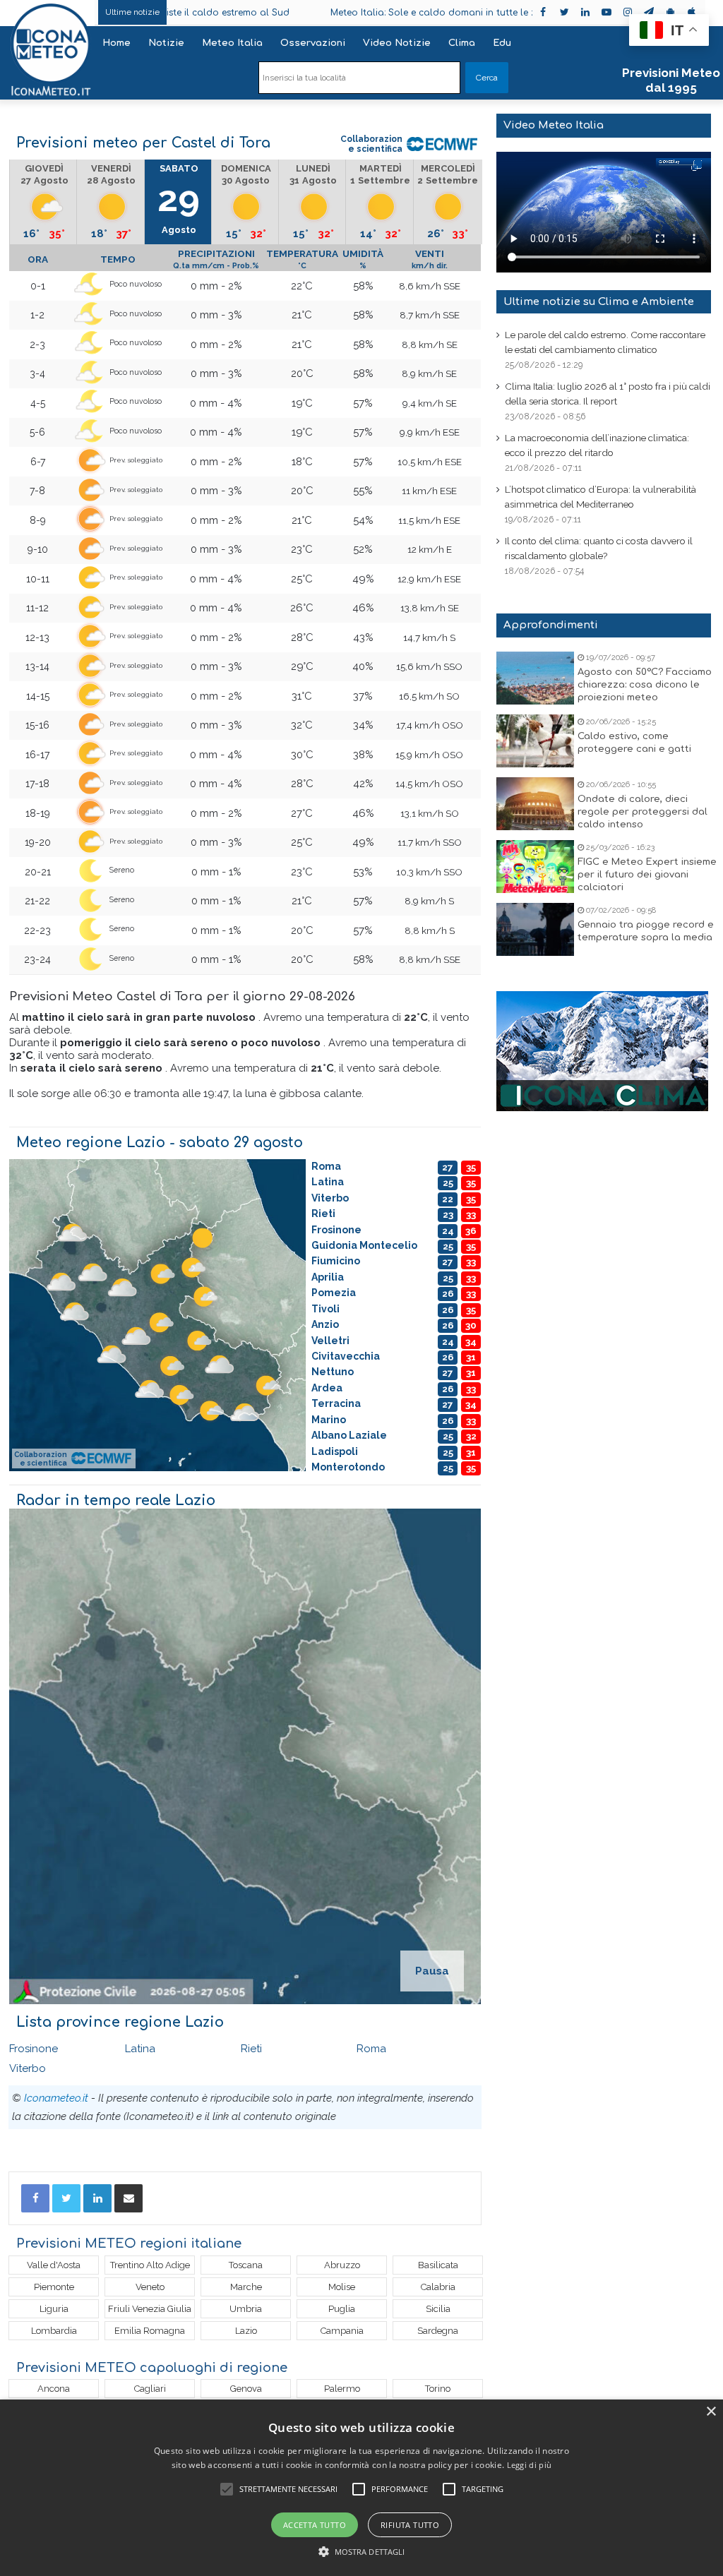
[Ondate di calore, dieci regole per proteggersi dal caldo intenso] (535, 804)
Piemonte (54, 2287)
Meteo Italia (232, 43)
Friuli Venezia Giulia (150, 2309)
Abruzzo (342, 2265)
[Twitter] (66, 2198)
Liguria (54, 2309)
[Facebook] (35, 2198)
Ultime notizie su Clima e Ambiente (599, 302)
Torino (438, 2389)
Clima (462, 43)
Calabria (438, 2287)
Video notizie (397, 43)
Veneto (150, 2287)
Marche (246, 2287)
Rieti (251, 2049)
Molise (342, 2287)
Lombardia (54, 2331)
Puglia (342, 2309)
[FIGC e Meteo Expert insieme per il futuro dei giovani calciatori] (535, 867)
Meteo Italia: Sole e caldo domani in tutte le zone (340, 13)
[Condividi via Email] (129, 2198)
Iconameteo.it (56, 2098)
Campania (342, 2331)
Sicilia (438, 2309)
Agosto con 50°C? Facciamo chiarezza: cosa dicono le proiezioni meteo (645, 685)
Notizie (166, 43)
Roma (371, 2049)
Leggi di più (530, 2465)
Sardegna (438, 2331)
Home (116, 43)
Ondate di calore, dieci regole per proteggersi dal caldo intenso (643, 812)
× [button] (711, 2412)
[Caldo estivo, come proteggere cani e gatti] (535, 741)
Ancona (54, 2389)
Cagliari (150, 2389)
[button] (362, 2552)
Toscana (246, 2265)
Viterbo (28, 2068)
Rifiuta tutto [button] (410, 2525)
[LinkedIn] (97, 2198)
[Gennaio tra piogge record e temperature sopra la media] (535, 929)
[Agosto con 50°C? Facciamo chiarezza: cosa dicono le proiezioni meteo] (535, 678)
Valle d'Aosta (54, 2265)
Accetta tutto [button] (315, 2525)
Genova (246, 2389)
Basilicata (438, 2265)
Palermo (342, 2389)
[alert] (361, 2488)
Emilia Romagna (150, 2331)
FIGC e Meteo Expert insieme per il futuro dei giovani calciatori (647, 875)
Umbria (246, 2309)
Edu (502, 43)
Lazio (246, 2331)
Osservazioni (313, 43)
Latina (140, 2049)
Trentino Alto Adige (150, 2265)
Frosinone (34, 2049)
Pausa (432, 1971)
